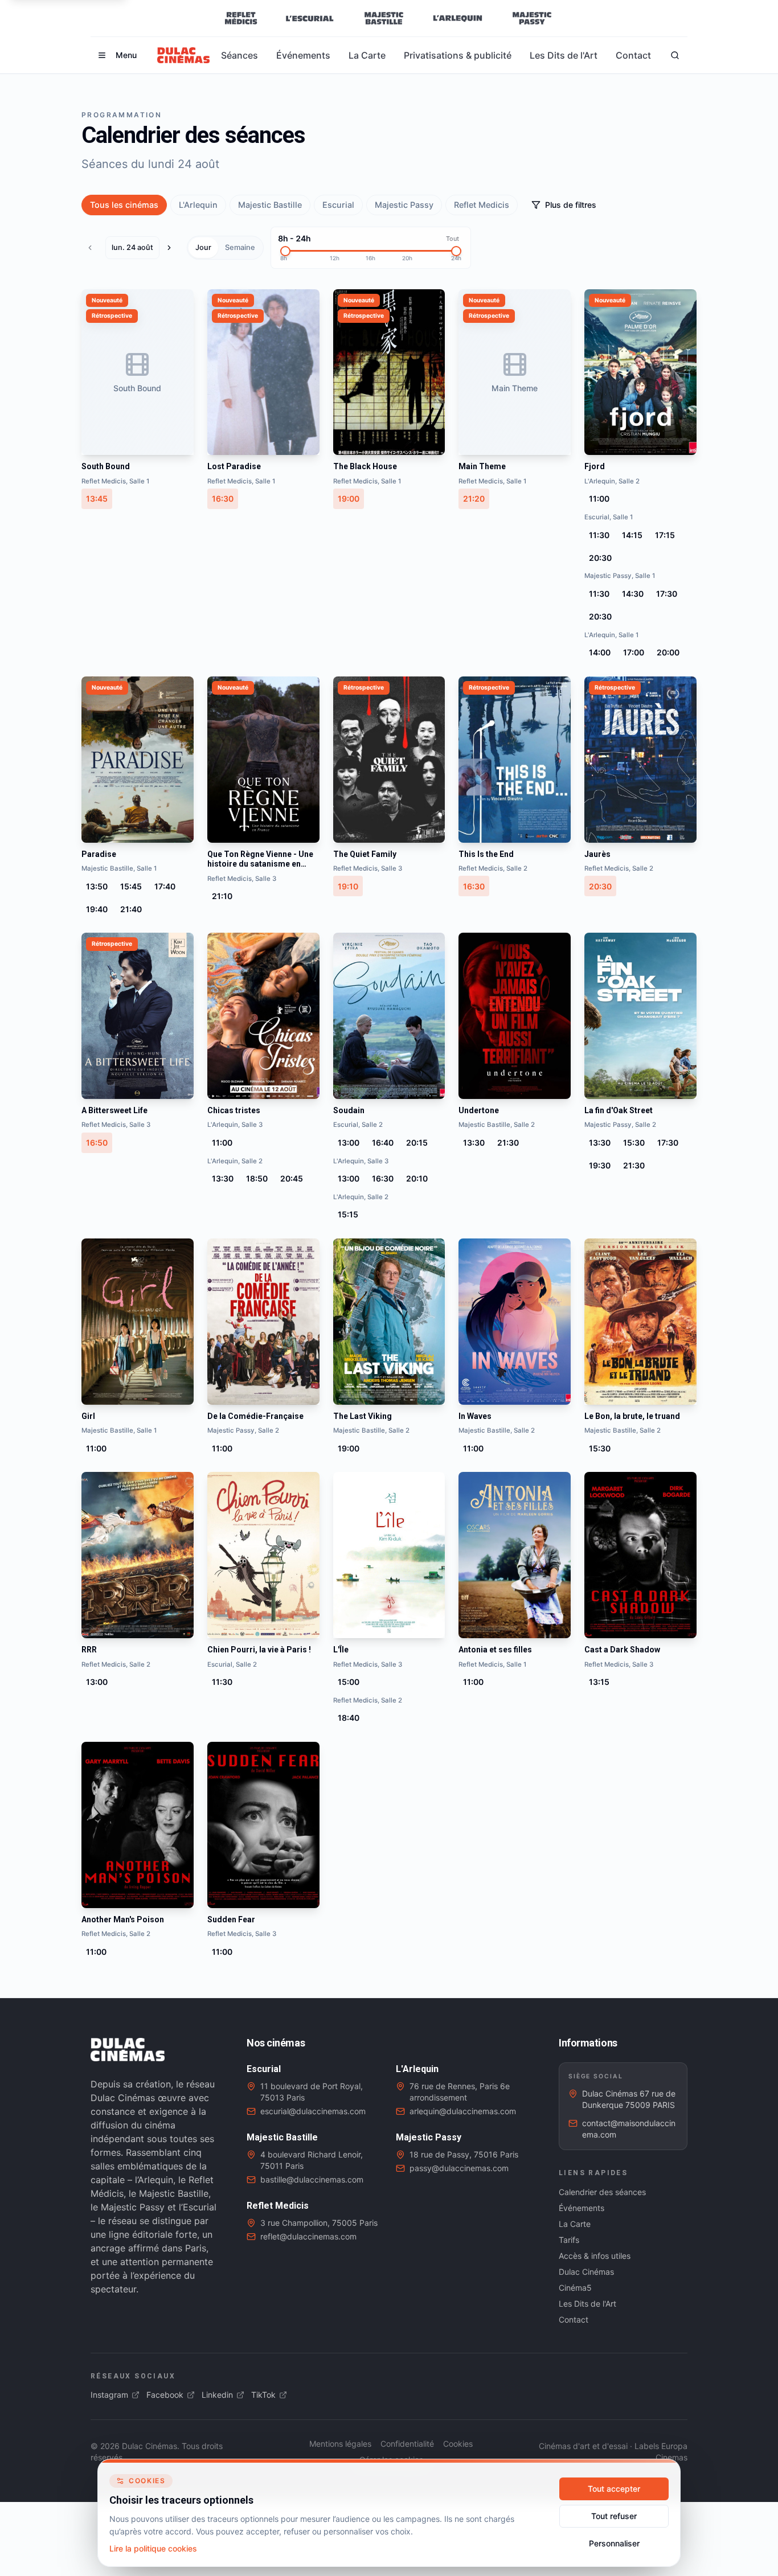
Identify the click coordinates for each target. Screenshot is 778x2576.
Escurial (338, 205)
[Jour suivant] (172, 248)
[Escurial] (310, 18)
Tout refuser (614, 2516)
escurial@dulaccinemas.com (313, 2111)
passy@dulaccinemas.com (459, 2168)
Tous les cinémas (124, 205)
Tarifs (569, 2240)
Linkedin (217, 2395)
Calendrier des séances (602, 2192)
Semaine (240, 247)
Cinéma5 (575, 2288)
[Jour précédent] (93, 248)
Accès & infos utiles (595, 2256)
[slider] (285, 251)
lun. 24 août (132, 247)
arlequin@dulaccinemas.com (463, 2111)
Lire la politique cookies (153, 2548)
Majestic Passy (404, 205)
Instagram (109, 2395)
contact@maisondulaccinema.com (629, 2129)
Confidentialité (407, 2444)
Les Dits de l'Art (564, 55)
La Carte (367, 55)
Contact (633, 55)
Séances (239, 55)
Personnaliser (614, 2543)
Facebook (165, 2395)
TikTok (263, 2395)
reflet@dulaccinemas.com (308, 2236)
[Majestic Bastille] (384, 18)
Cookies (458, 2444)
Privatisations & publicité (458, 55)
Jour (203, 247)
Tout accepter (614, 2489)
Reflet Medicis (482, 205)
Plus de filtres (571, 205)
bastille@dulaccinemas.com (312, 2179)
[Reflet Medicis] (241, 18)
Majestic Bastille (270, 205)
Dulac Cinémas (586, 2272)
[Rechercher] (675, 55)
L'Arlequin (198, 205)
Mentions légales (340, 2444)
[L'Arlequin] (458, 18)
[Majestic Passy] (532, 18)
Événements (303, 55)
